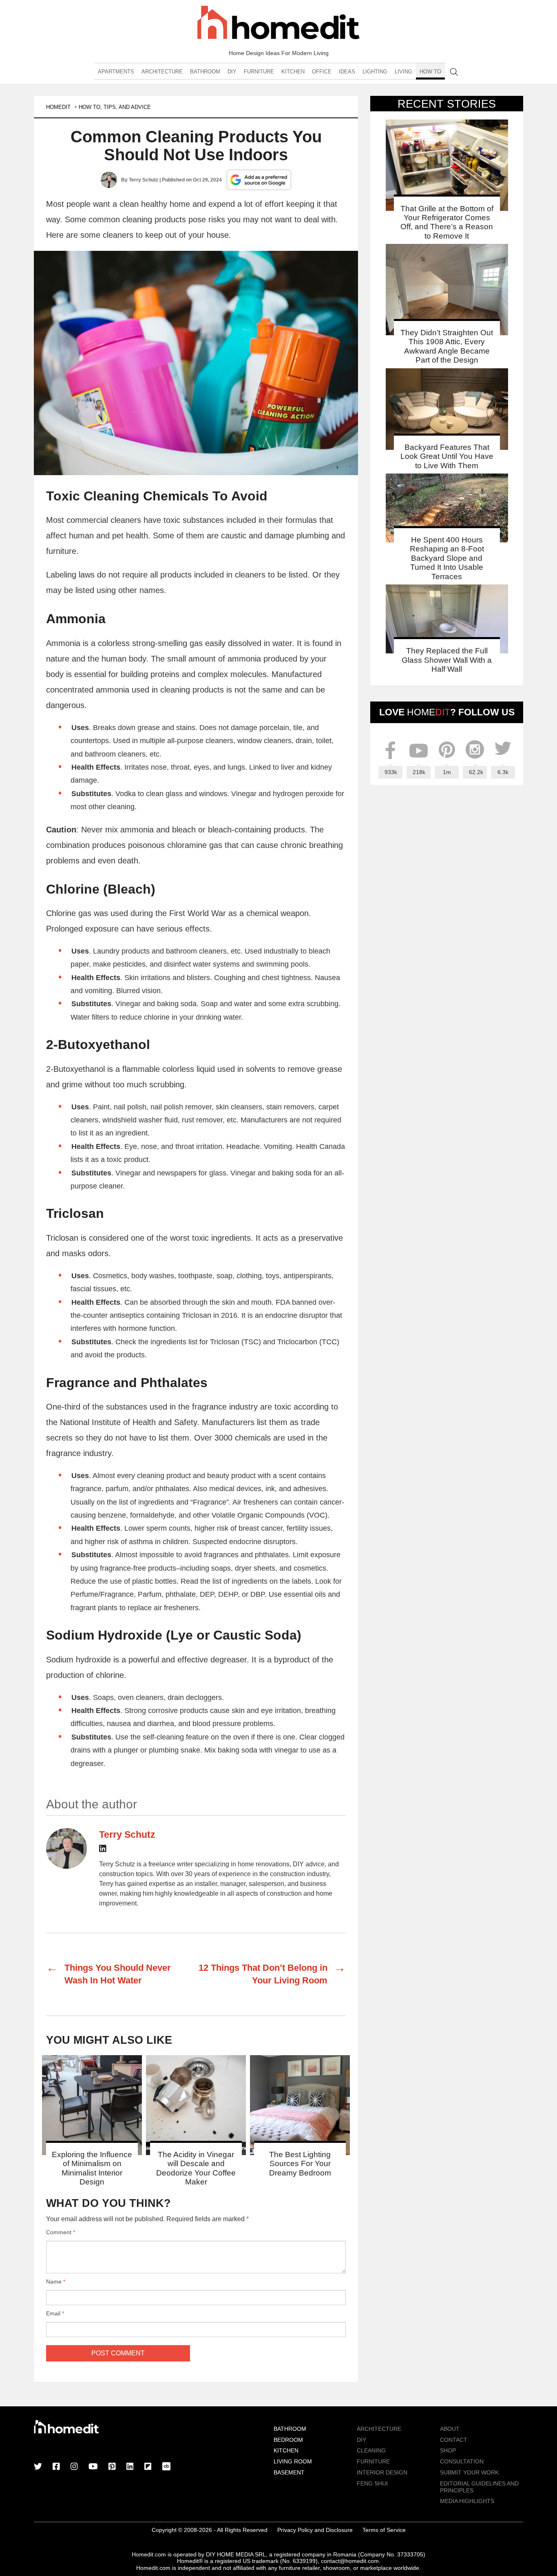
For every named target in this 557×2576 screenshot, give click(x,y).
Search (454, 72)
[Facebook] (56, 2467)
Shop (448, 2450)
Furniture (259, 72)
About (450, 2429)
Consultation (462, 2461)
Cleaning (371, 2450)
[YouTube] (93, 2467)
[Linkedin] (103, 1850)
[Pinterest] (112, 2467)
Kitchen (293, 72)
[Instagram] (74, 2467)
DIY (232, 72)
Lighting (375, 72)
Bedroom (288, 2440)
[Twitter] (38, 2467)
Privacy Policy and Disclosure (315, 2530)
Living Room (293, 2461)
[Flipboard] (148, 2467)
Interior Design (382, 2472)
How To (430, 72)
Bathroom (205, 72)
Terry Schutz (144, 180)
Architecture (162, 72)
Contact (454, 2440)
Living (403, 72)
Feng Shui (372, 2483)
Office (322, 72)
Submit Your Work (469, 2472)
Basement (289, 2472)
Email (55, 2313)
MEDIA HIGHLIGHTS (467, 2501)
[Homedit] (278, 24)
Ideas (347, 72)
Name (56, 2282)
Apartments (116, 72)
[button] (196, 363)
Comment (61, 2232)
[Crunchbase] (166, 2467)
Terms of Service (384, 2530)
